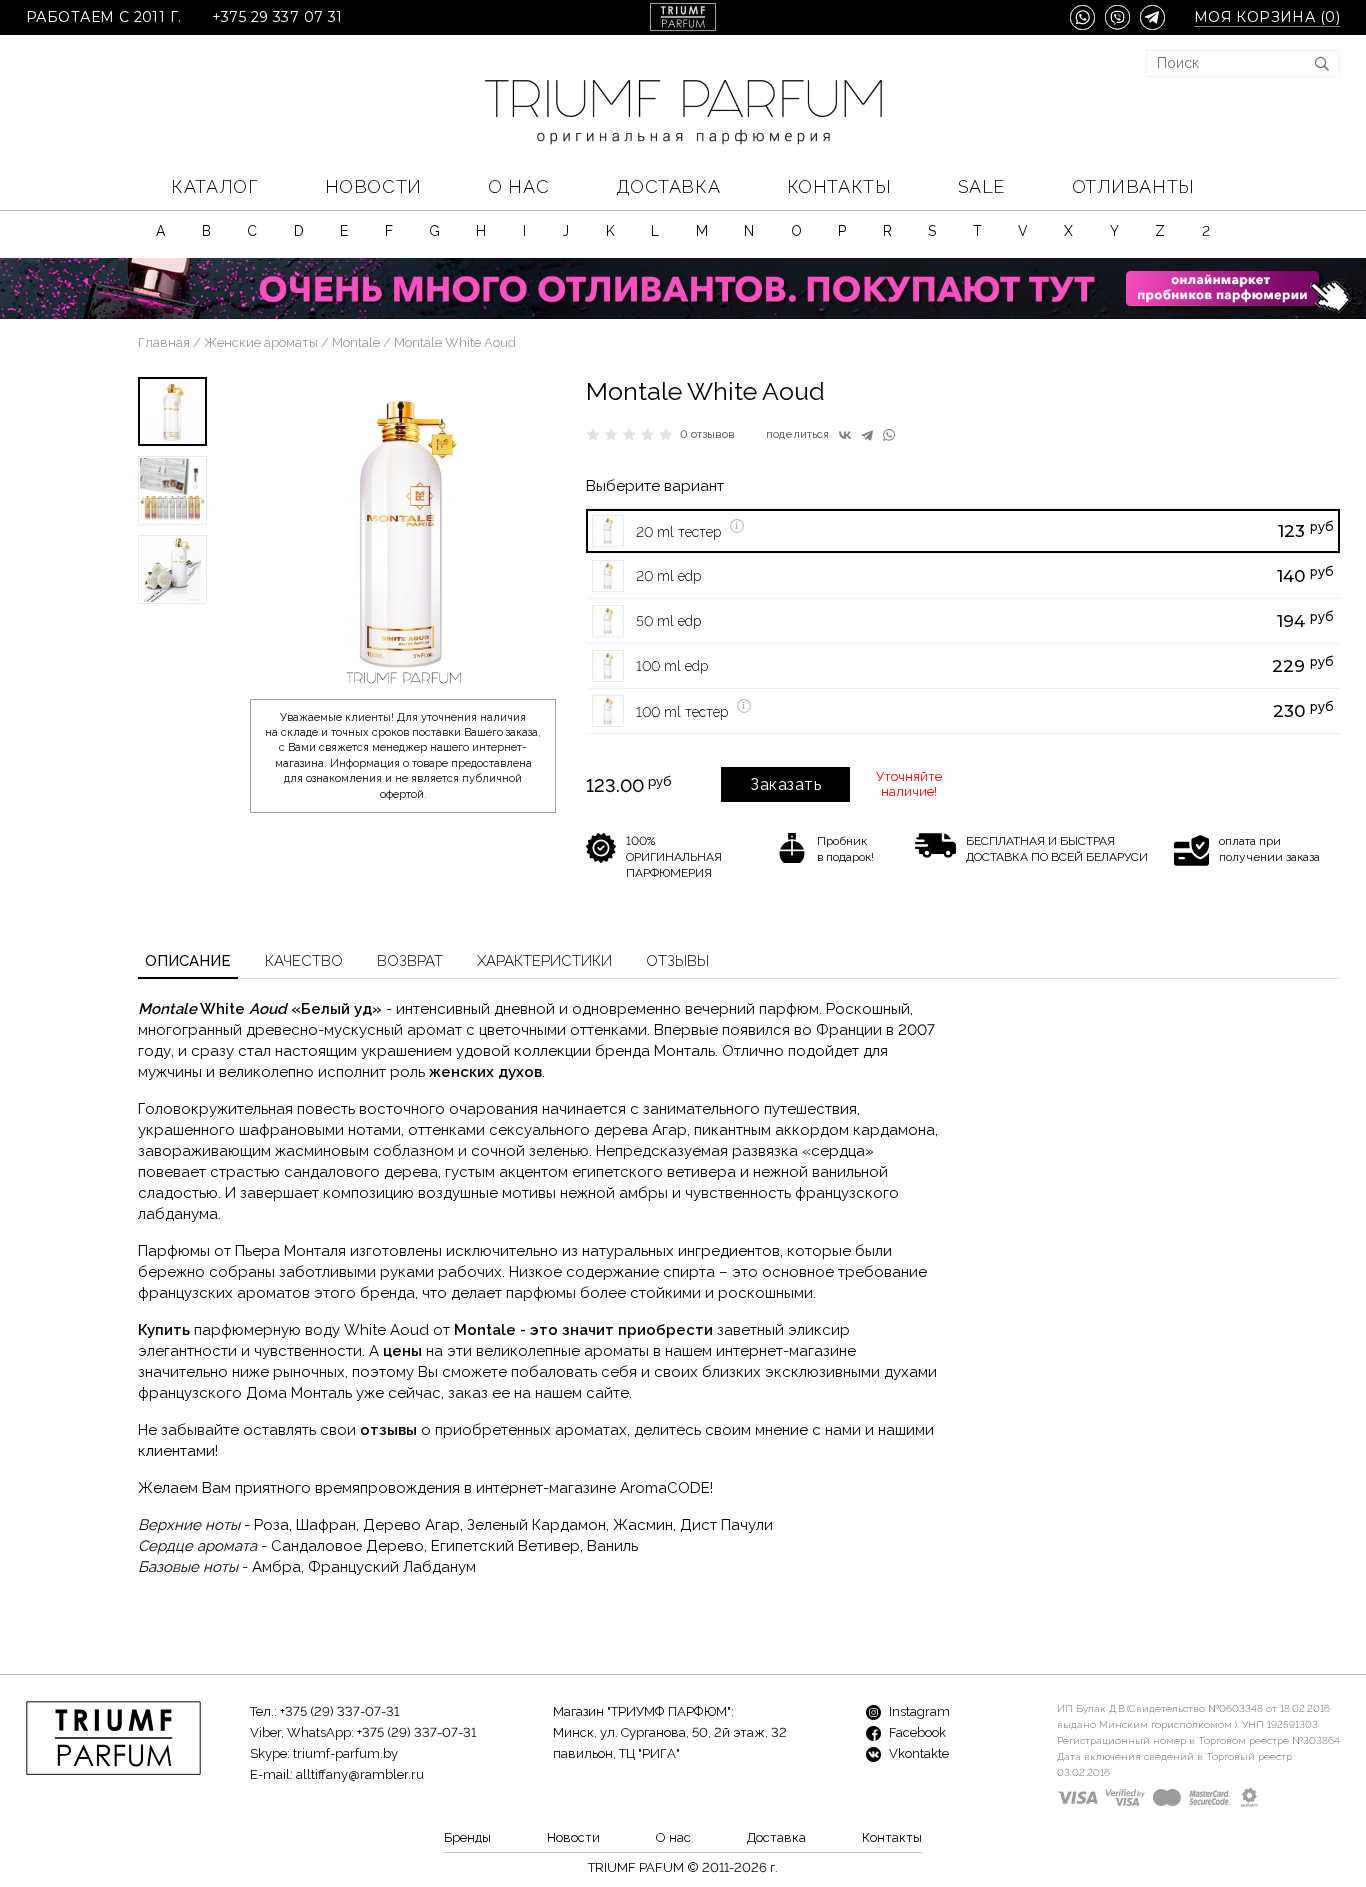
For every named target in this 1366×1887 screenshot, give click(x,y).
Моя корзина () (1267, 17)
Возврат (410, 961)
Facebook (916, 1732)
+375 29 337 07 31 (277, 17)
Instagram (918, 1711)
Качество (304, 961)
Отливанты (1133, 186)
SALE (981, 186)
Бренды (467, 1837)
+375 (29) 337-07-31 (339, 1711)
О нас (518, 186)
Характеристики (544, 961)
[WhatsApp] (889, 435)
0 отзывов (707, 434)
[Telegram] (867, 435)
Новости (373, 186)
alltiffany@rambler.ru (360, 1774)
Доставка (668, 186)
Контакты (839, 186)
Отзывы (677, 961)
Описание (188, 961)
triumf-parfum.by (345, 1753)
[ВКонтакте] (845, 435)
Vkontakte (917, 1753)
